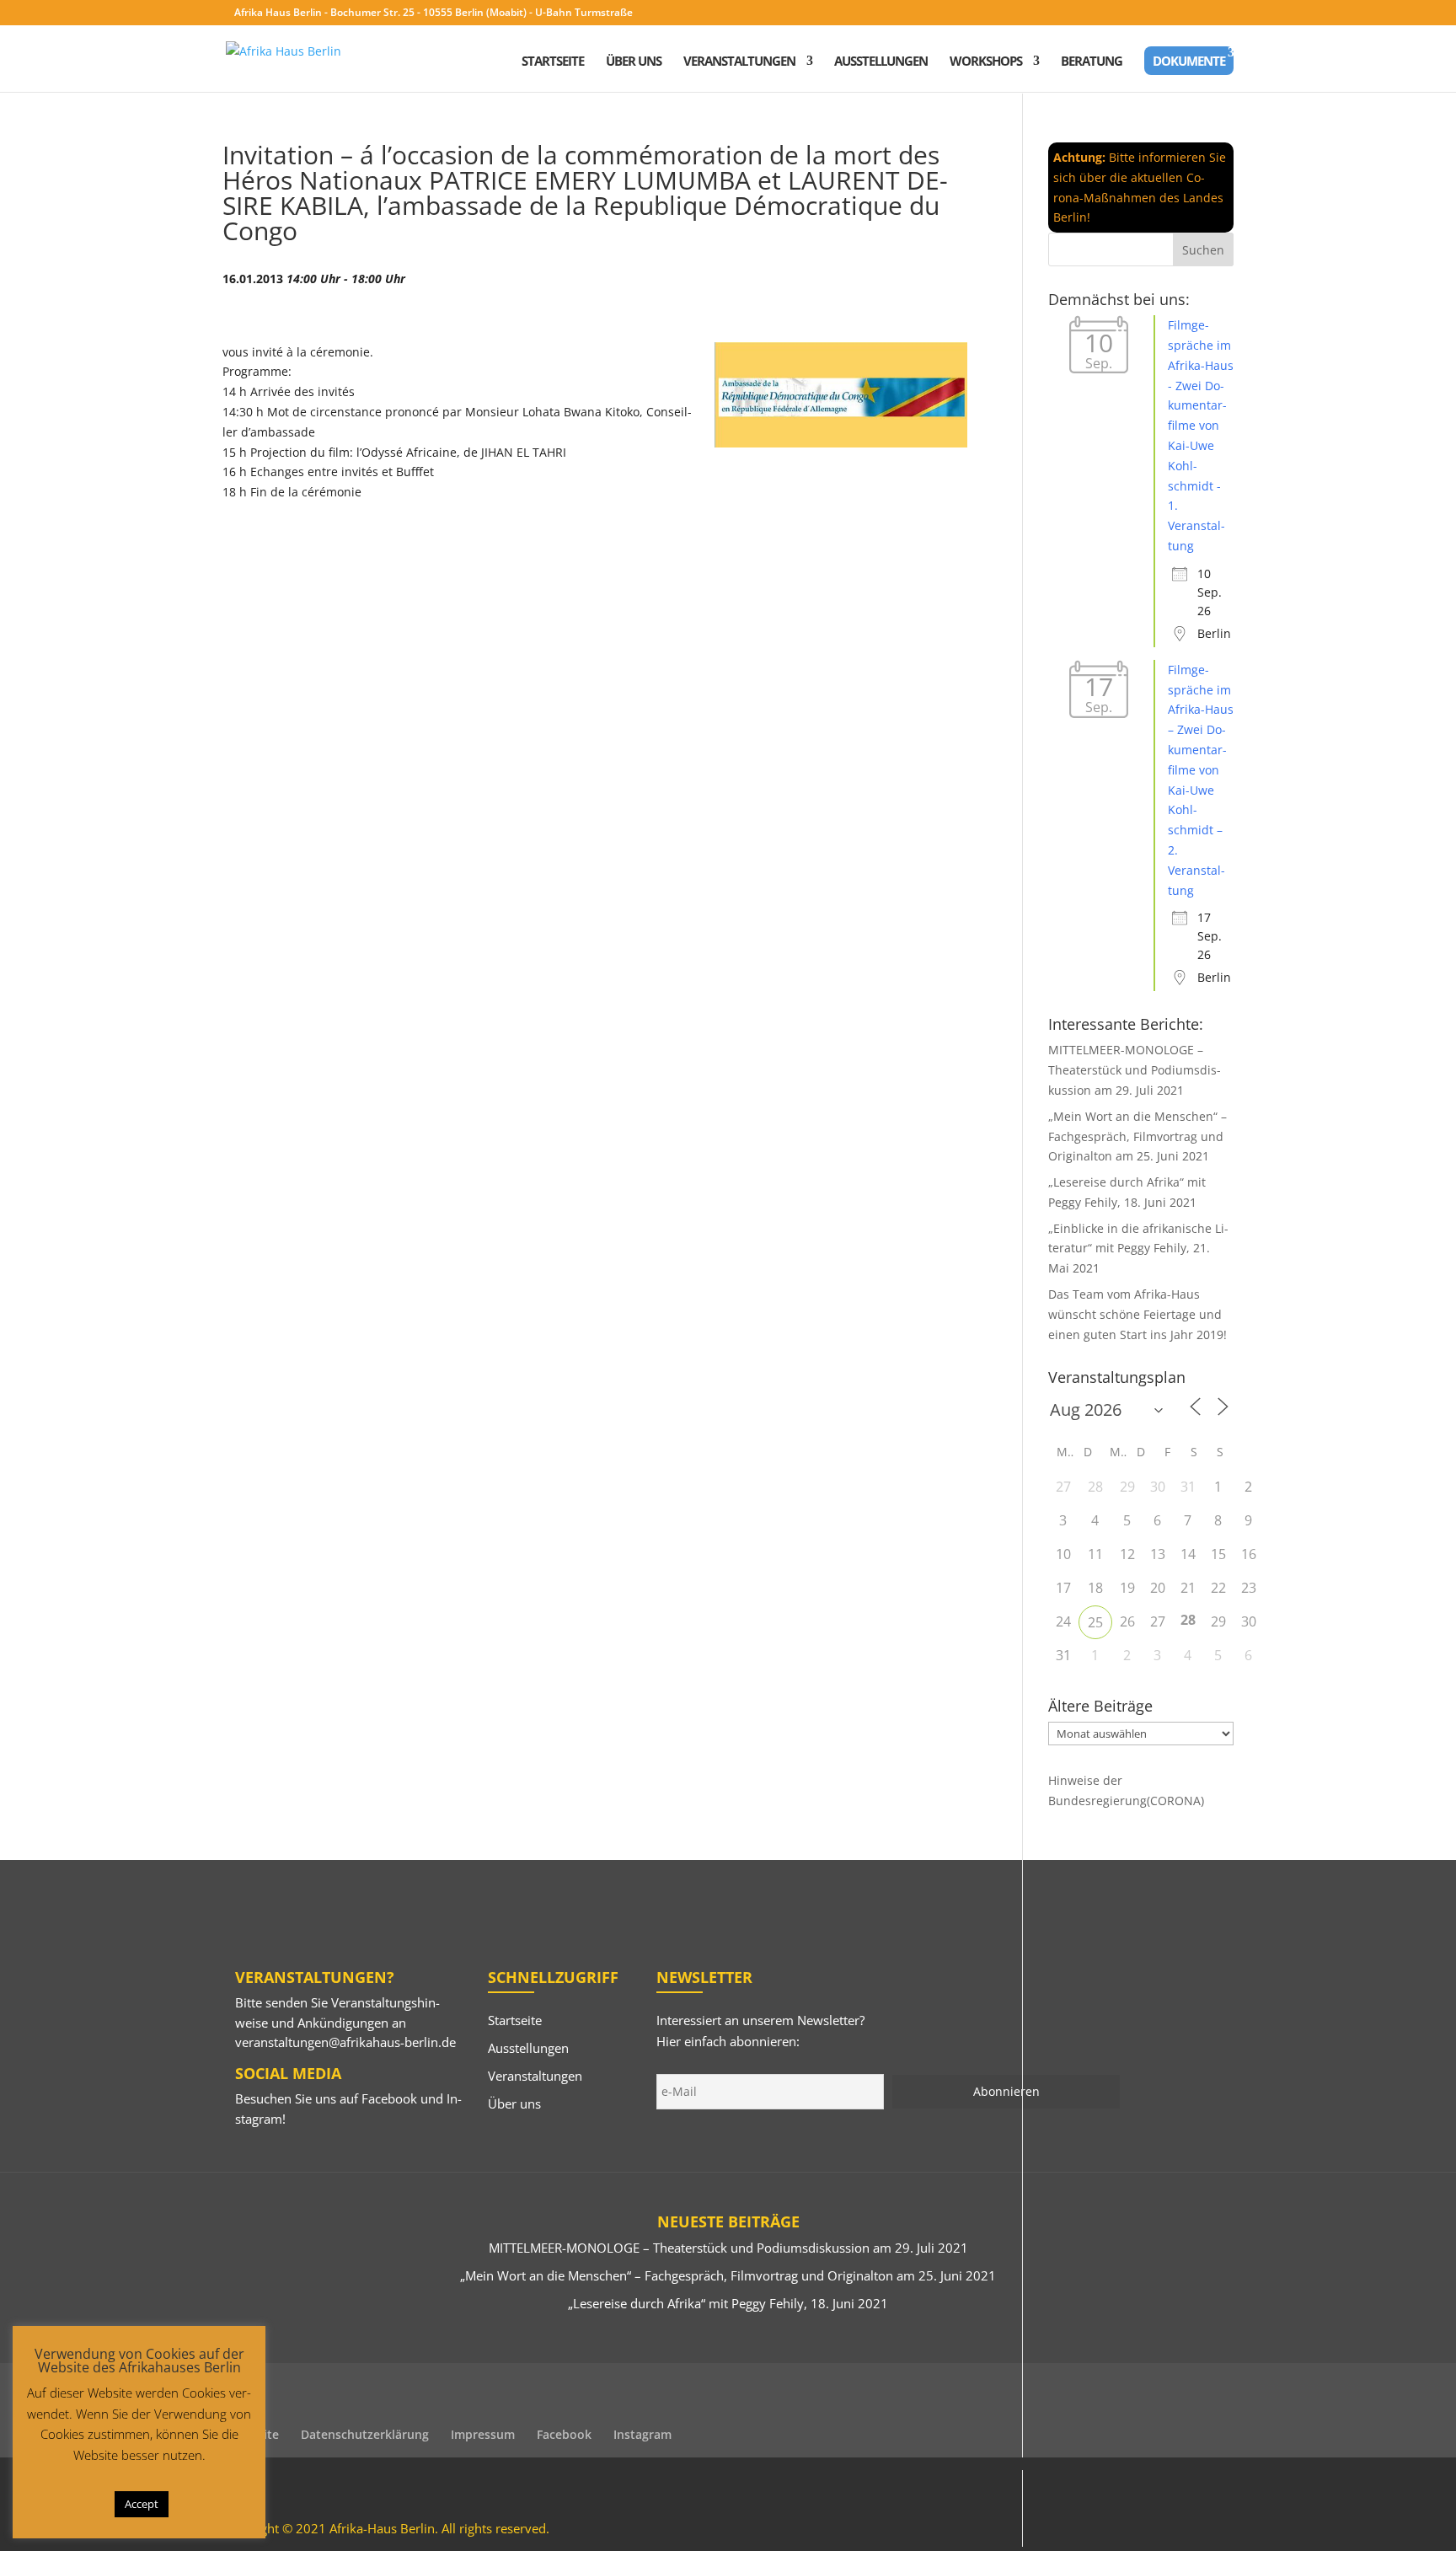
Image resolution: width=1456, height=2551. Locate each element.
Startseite (553, 62)
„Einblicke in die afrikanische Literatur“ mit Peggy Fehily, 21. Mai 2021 (1138, 1249)
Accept (142, 2504)
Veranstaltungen (739, 62)
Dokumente (1189, 61)
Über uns (634, 62)
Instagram (642, 2434)
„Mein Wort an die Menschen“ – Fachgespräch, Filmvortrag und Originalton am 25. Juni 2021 (1137, 1136)
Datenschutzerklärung (365, 2434)
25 (1095, 1622)
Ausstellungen (881, 62)
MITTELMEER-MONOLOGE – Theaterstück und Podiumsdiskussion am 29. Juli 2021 (1135, 1070)
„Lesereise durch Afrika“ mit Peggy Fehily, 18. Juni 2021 (728, 2303)
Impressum (483, 2434)
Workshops (986, 62)
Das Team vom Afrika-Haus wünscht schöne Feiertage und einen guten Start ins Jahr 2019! (1137, 1314)
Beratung (1092, 62)
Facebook (389, 2098)
